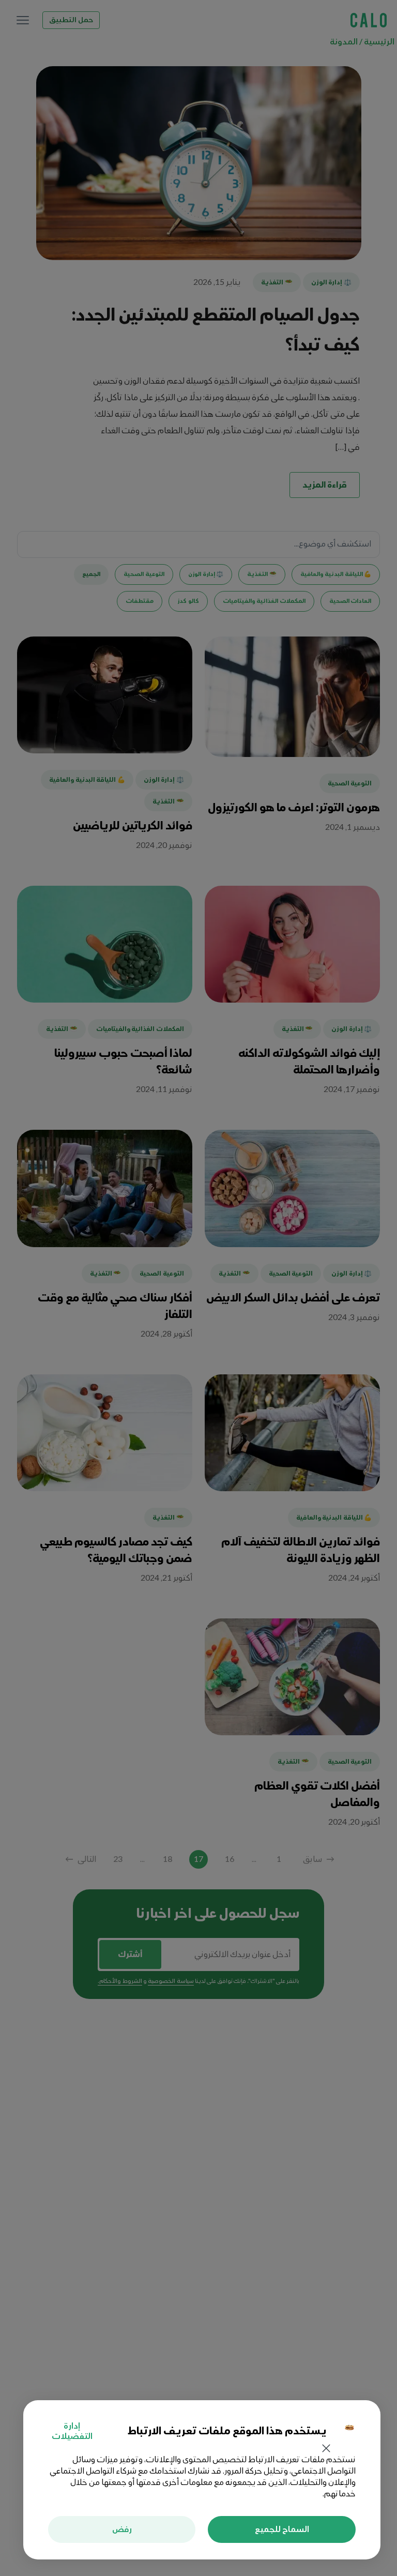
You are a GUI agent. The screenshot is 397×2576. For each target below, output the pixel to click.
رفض (122, 2529)
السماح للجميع (282, 2529)
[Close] (326, 2449)
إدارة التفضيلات (72, 2431)
